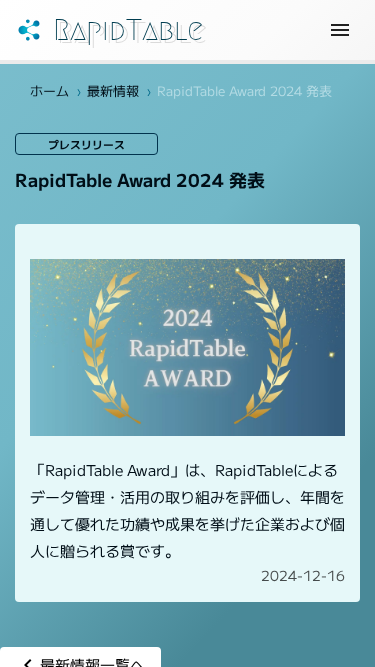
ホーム (49, 90)
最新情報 (113, 90)
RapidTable (128, 30)
